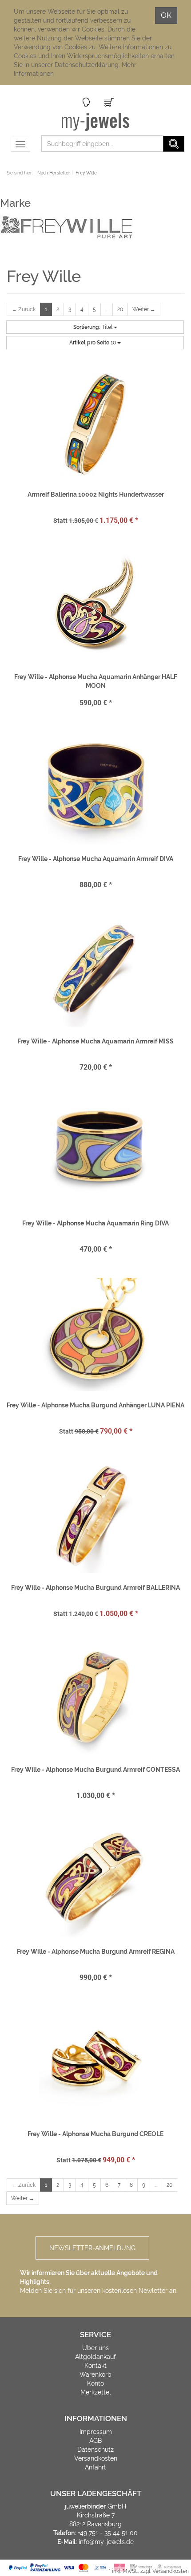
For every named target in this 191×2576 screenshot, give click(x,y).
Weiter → (144, 309)
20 (120, 309)
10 (93, 343)
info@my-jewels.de (106, 2542)
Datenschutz (95, 2450)
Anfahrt (95, 2467)
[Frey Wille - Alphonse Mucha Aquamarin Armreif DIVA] (95, 788)
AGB (95, 2441)
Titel (94, 327)
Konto (95, 2383)
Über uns (95, 2348)
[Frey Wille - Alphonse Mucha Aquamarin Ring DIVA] (95, 1152)
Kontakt (95, 2366)
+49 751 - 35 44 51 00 (108, 2533)
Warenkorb (95, 2375)
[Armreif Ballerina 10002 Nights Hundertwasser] (95, 423)
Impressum (96, 2432)
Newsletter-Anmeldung (92, 2248)
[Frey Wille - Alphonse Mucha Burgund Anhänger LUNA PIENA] (95, 1334)
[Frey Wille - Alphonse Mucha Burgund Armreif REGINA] (95, 1881)
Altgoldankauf (95, 2357)
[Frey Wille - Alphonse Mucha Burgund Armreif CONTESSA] (95, 1699)
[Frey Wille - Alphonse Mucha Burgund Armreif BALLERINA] (95, 1517)
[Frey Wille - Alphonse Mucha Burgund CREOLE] (95, 2063)
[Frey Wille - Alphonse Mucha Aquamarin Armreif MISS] (95, 970)
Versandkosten (96, 2458)
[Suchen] (174, 144)
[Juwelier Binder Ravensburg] (96, 122)
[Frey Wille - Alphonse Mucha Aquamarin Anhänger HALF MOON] (95, 606)
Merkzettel (96, 2392)
